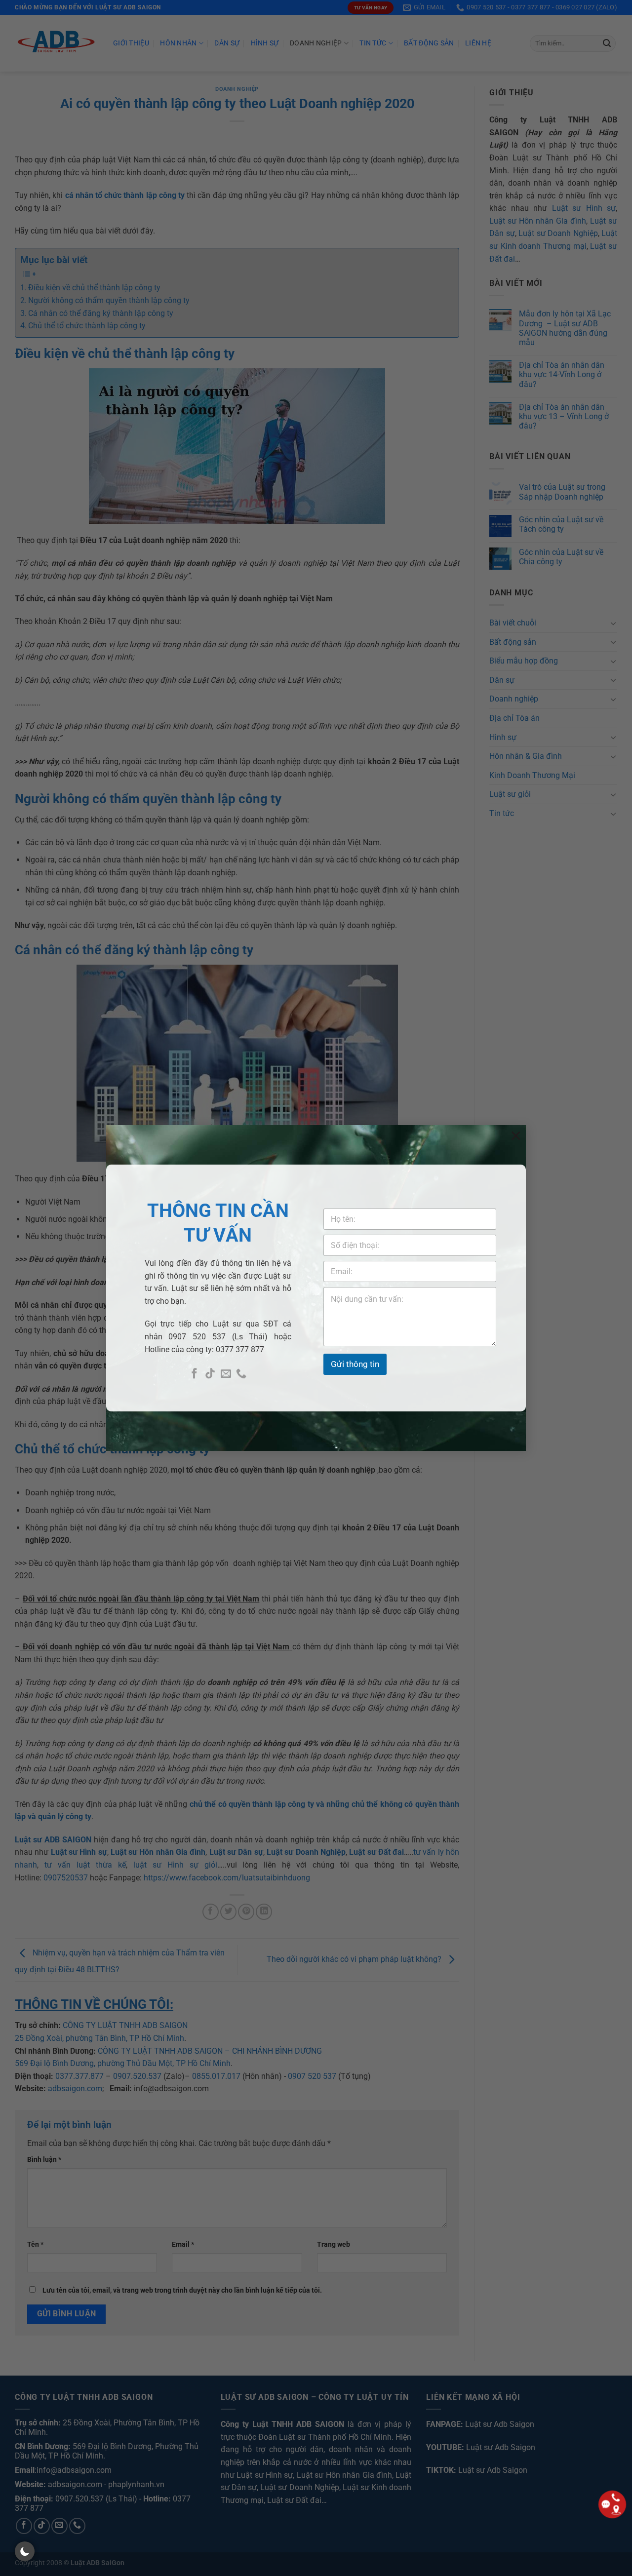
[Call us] (241, 1374)
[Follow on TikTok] (210, 1374)
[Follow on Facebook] (194, 1374)
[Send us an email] (226, 1374)
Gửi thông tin (355, 1364)
